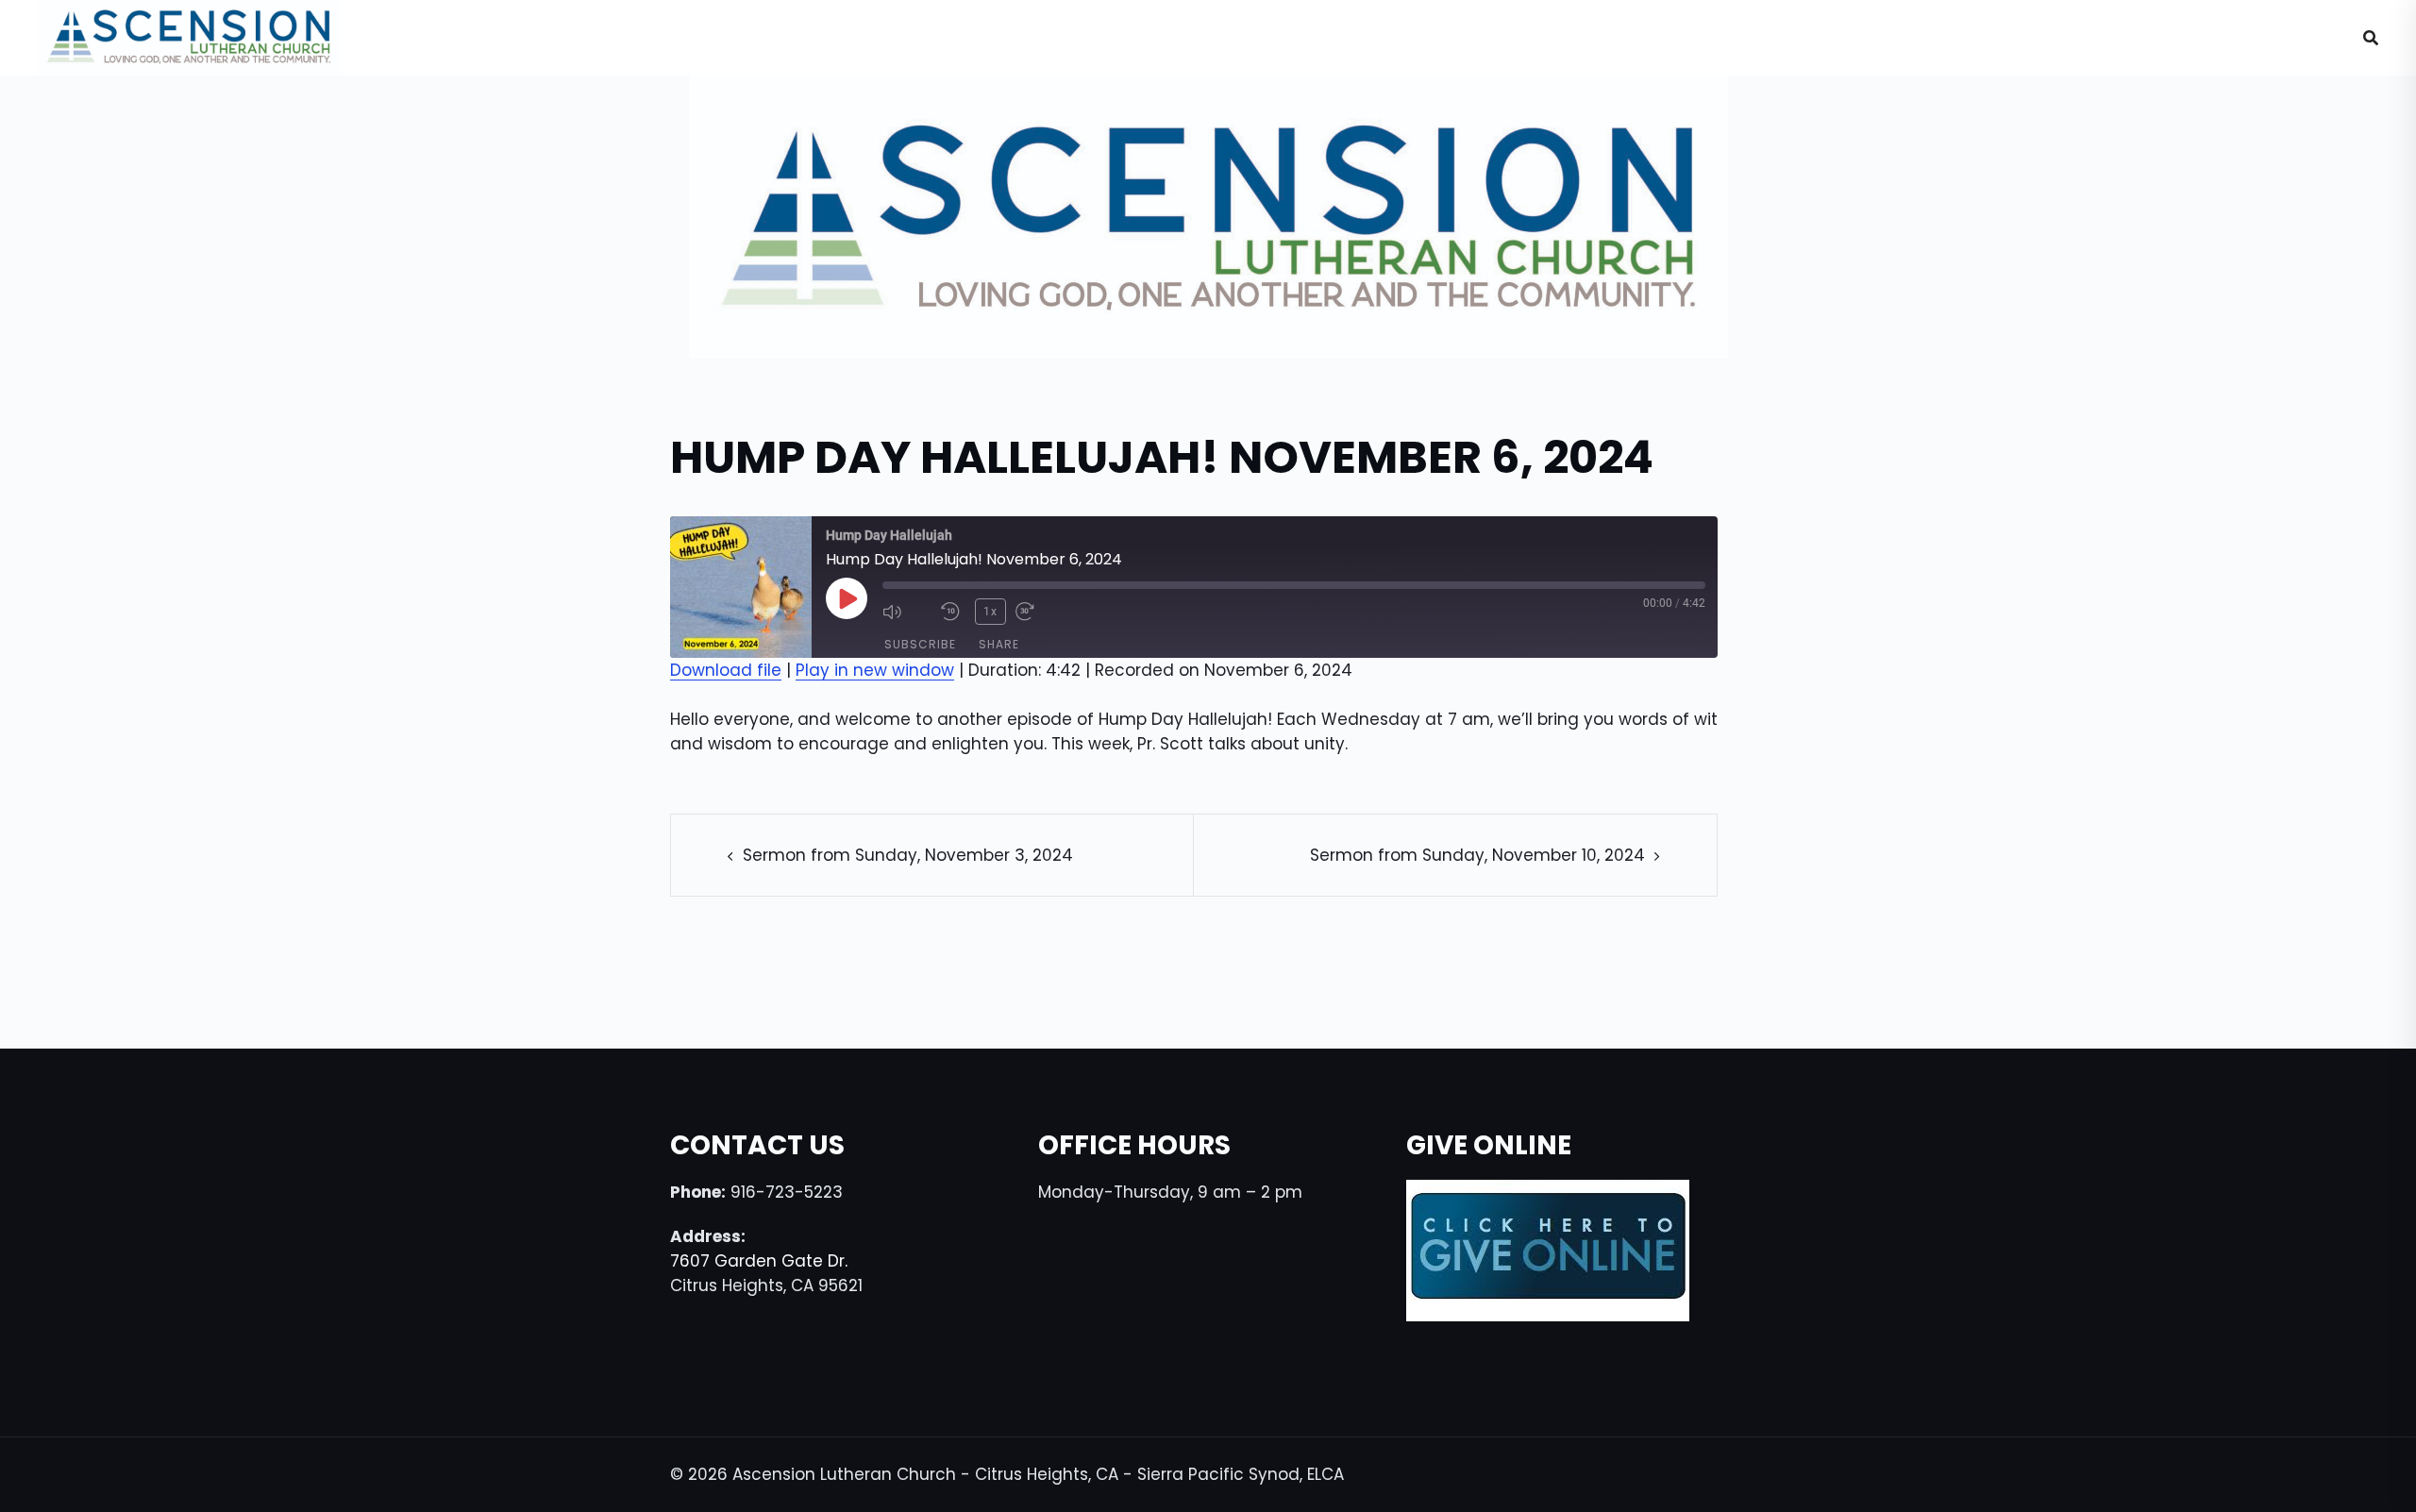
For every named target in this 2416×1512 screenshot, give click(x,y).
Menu (2285, 38)
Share (999, 644)
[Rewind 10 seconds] (953, 612)
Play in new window (875, 670)
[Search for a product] (2371, 38)
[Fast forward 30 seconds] (1040, 612)
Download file (726, 670)
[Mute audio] (907, 612)
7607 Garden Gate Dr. (759, 1261)
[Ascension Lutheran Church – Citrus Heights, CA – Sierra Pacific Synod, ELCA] (189, 37)
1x (990, 612)
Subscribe (920, 644)
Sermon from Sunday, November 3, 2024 (908, 855)
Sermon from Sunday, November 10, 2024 (1477, 855)
